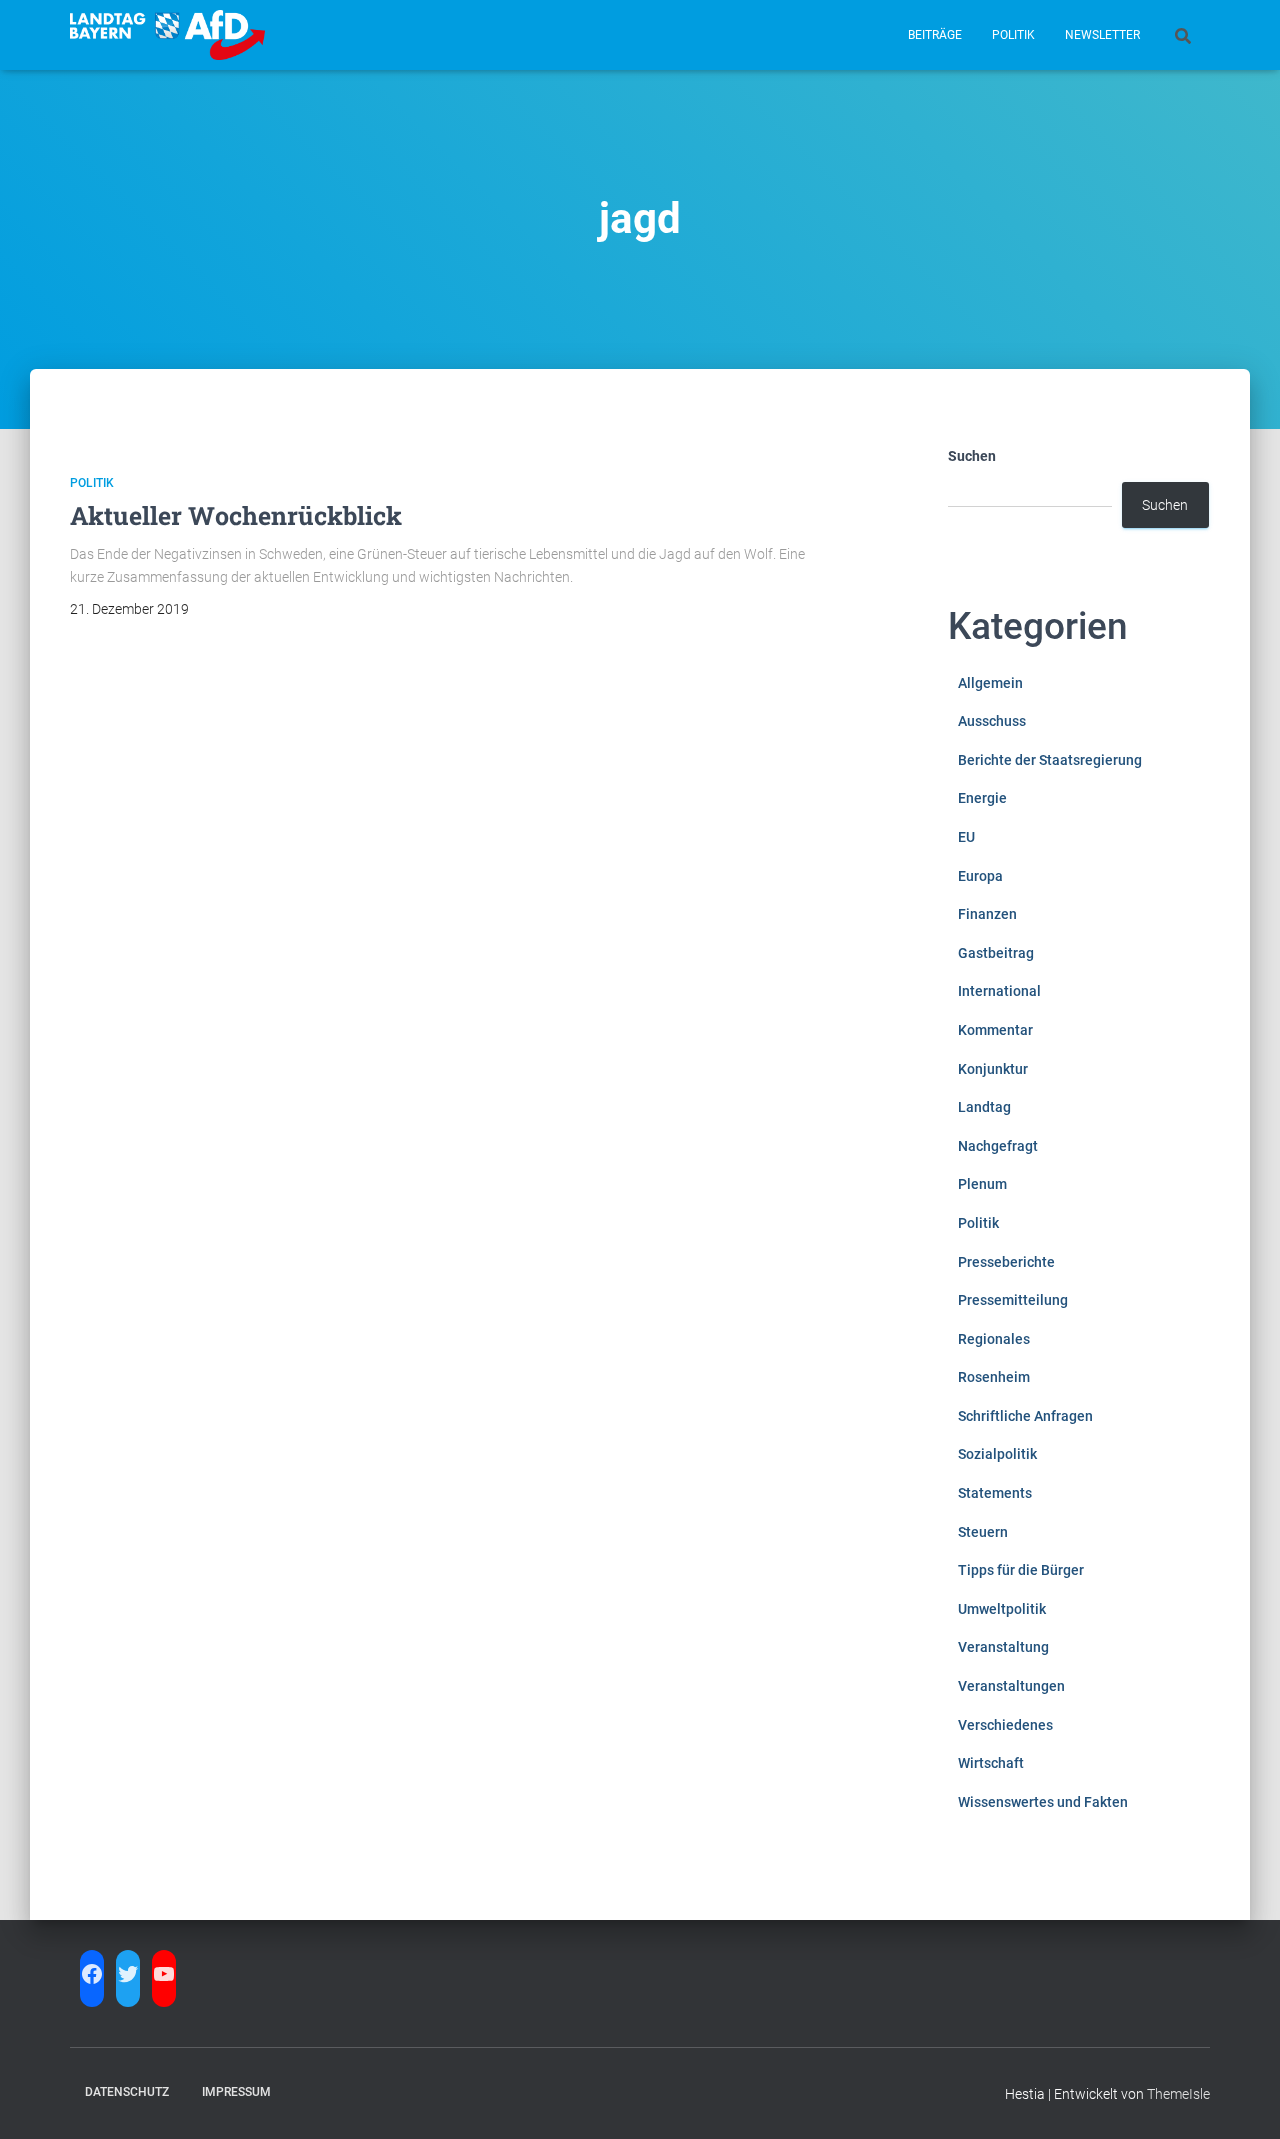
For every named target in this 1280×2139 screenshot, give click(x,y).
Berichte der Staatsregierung (1050, 760)
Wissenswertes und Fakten (1043, 1802)
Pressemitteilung (1013, 1300)
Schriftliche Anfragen (1025, 1416)
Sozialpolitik (997, 1454)
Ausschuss (992, 721)
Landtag (984, 1107)
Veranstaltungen (1011, 1686)
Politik (1013, 35)
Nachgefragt (998, 1146)
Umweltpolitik (1002, 1609)
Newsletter (1102, 35)
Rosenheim (994, 1377)
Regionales (994, 1339)
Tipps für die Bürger (1021, 1570)
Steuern (983, 1532)
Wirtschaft (991, 1763)
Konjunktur (993, 1069)
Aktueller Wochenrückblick (236, 515)
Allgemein (990, 683)
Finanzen (987, 914)
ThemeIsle (1178, 2094)
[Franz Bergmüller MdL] (167, 35)
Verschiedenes (1005, 1725)
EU (966, 837)
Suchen (972, 456)
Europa (980, 876)
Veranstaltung (1003, 1647)
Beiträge (935, 35)
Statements (995, 1493)
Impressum (236, 2092)
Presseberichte (1006, 1262)
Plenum (982, 1184)
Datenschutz (127, 2092)
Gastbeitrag (996, 953)
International (999, 991)
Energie (982, 798)
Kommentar (995, 1030)
